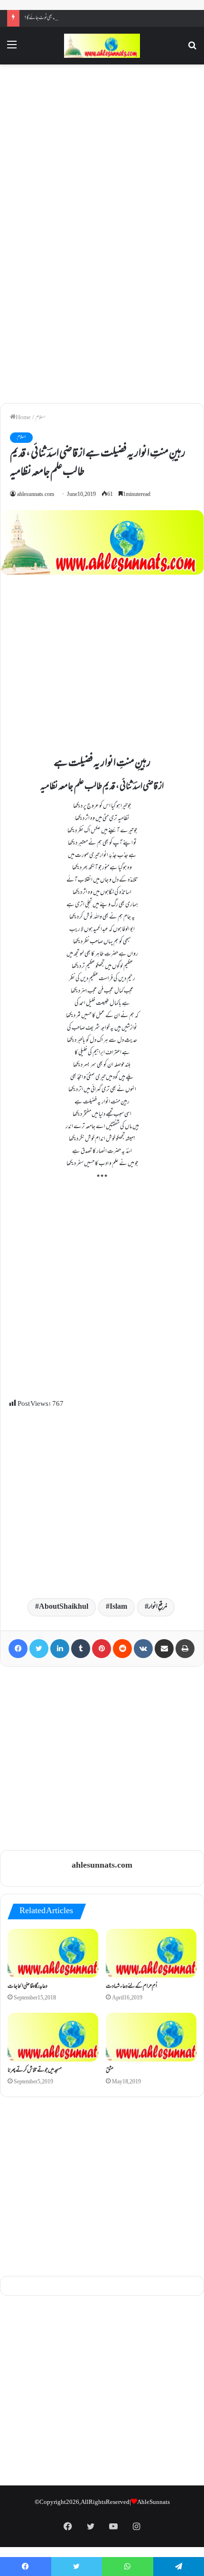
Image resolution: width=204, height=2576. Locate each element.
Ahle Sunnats (153, 2503)
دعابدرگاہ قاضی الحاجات (28, 1987)
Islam (118, 1607)
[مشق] (151, 2037)
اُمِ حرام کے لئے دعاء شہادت (131, 1987)
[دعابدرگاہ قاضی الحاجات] (53, 1953)
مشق (110, 2071)
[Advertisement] (102, 151)
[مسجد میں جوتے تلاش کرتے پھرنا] (53, 2037)
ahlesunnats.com (36, 495)
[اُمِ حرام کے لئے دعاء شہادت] (151, 1953)
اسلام (40, 418)
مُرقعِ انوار (158, 1607)
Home (23, 418)
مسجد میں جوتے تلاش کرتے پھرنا (35, 2071)
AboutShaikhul (64, 1607)
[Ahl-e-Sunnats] (102, 46)
